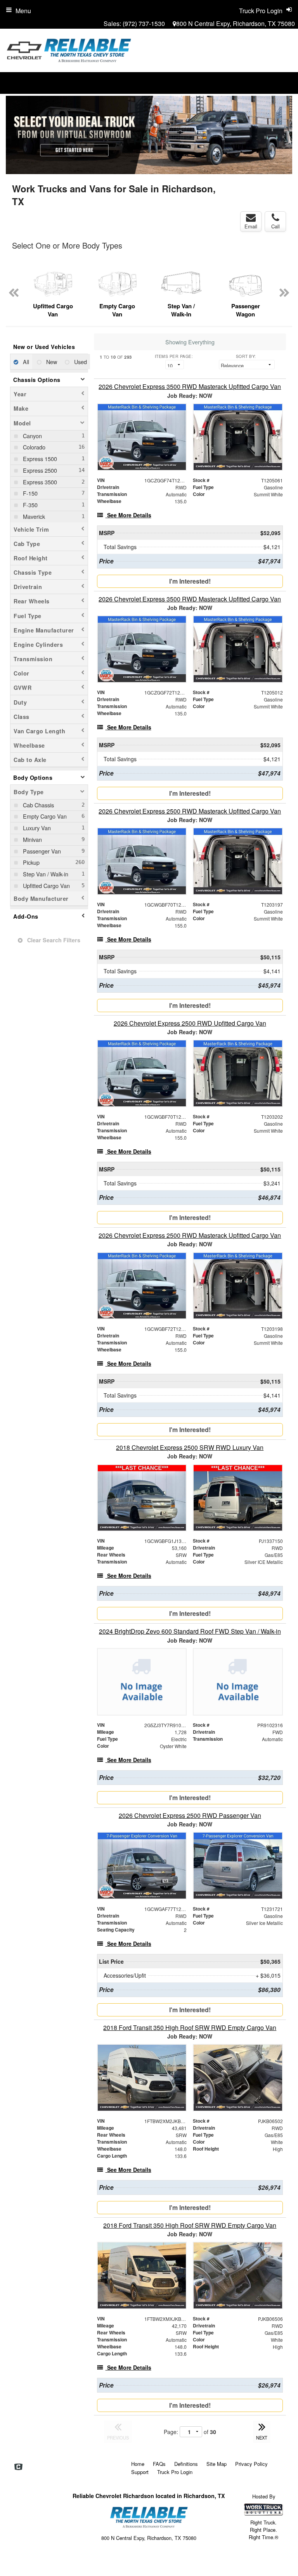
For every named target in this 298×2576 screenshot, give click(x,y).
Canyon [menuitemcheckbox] (32, 436)
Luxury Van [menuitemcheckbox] (36, 828)
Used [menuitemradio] (80, 362)
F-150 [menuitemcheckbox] (29, 493)
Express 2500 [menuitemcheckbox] (39, 470)
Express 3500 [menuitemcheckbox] (39, 482)
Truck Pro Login (175, 2472)
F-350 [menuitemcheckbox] (29, 505)
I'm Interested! (190, 581)
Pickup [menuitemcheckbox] (30, 862)
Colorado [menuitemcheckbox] (33, 447)
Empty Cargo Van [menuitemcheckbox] (44, 816)
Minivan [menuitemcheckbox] (32, 839)
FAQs (159, 2464)
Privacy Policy (251, 2464)
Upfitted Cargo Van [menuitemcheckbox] (46, 885)
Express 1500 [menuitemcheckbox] (39, 459)
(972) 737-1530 (144, 23)
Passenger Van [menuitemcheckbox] (41, 851)
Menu (23, 11)
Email (251, 226)
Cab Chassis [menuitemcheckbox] (38, 805)
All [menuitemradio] (25, 362)
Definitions (186, 2464)
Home (138, 2464)
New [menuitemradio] (51, 362)
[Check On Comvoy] (18, 2467)
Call (275, 226)
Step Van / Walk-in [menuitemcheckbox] (45, 874)
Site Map (217, 2464)
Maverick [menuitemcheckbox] (33, 516)
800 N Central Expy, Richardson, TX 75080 (236, 23)
